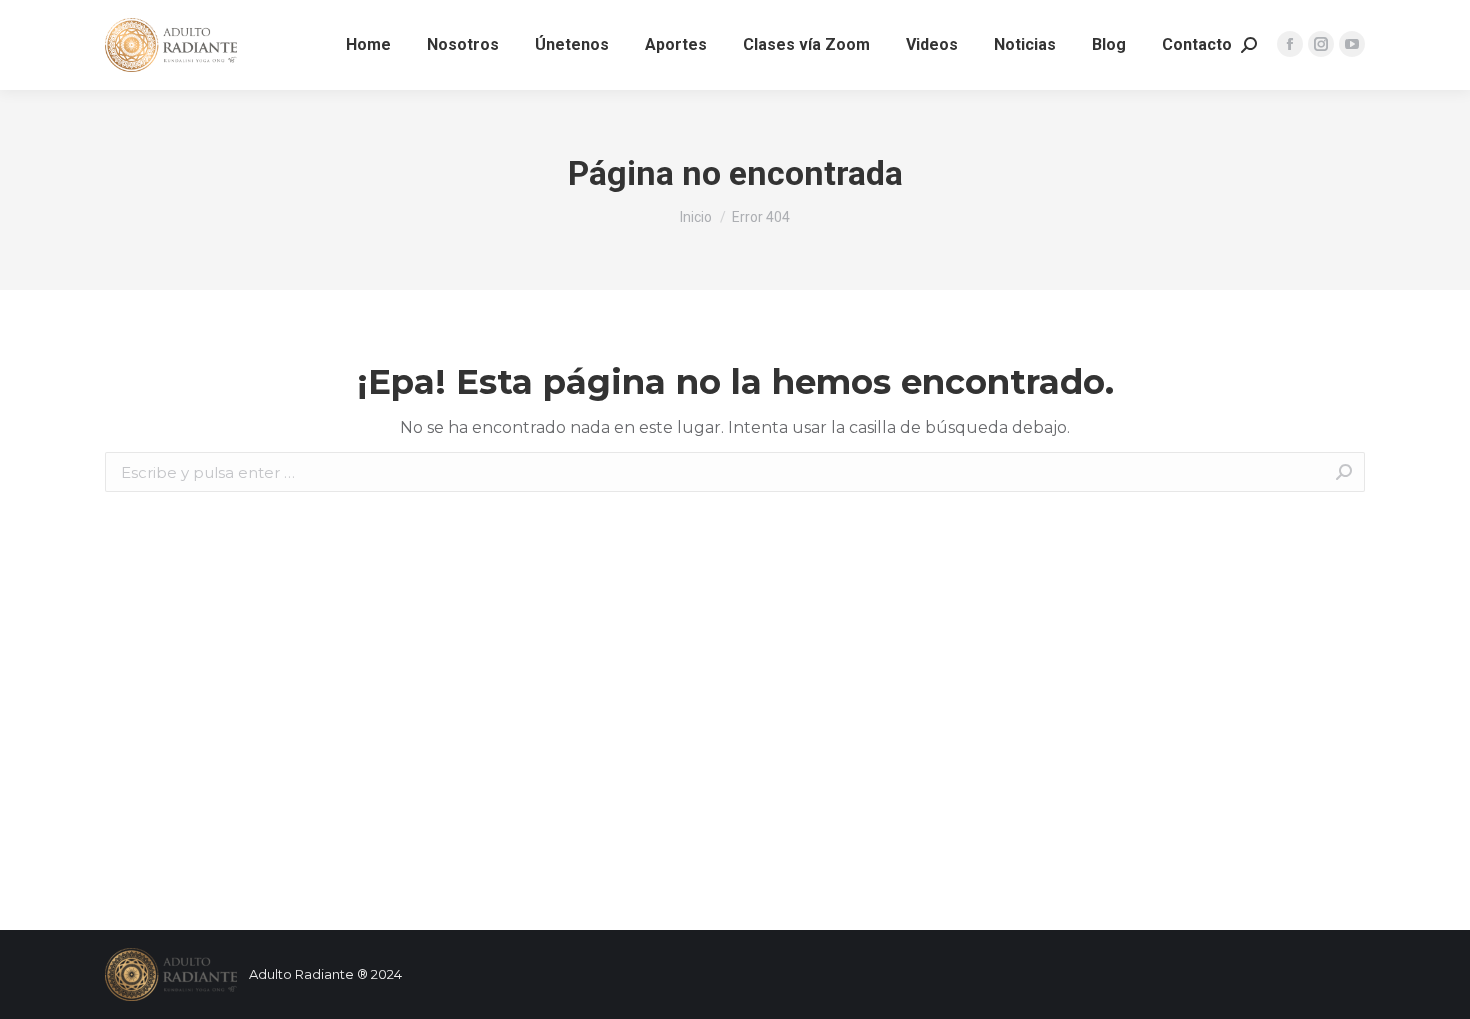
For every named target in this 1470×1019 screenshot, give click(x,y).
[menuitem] (368, 45)
